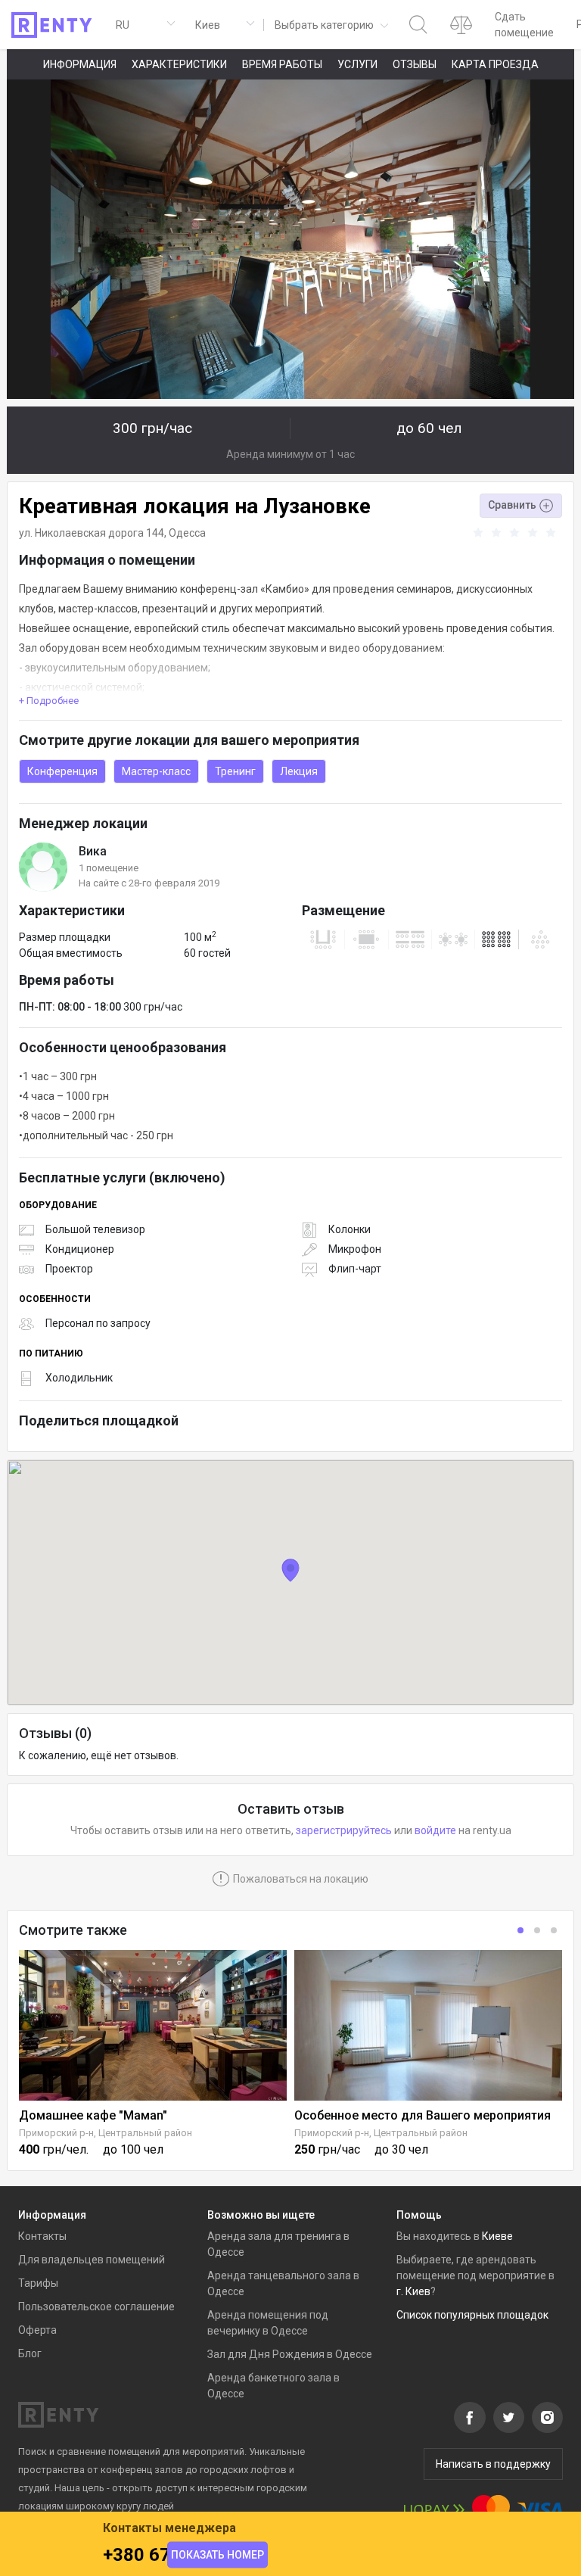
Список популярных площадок (472, 2315)
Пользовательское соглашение (96, 2307)
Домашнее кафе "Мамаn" (93, 2115)
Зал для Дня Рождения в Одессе (290, 2354)
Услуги (357, 64)
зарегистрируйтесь (344, 1830)
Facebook (470, 2417)
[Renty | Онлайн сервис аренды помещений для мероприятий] (52, 25)
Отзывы (415, 64)
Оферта (37, 2330)
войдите (435, 1830)
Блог (30, 2353)
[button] (330, 25)
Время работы (282, 64)
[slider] (517, 533)
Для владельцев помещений (92, 2260)
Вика (93, 851)
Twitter (509, 2417)
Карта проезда (495, 64)
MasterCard (491, 2510)
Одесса (187, 533)
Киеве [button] (497, 2236)
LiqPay (434, 2510)
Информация (80, 64)
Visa (540, 2510)
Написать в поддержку (493, 2464)
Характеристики (179, 64)
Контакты (42, 2236)
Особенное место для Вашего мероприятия (423, 2115)
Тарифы (38, 2283)
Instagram (547, 2417)
